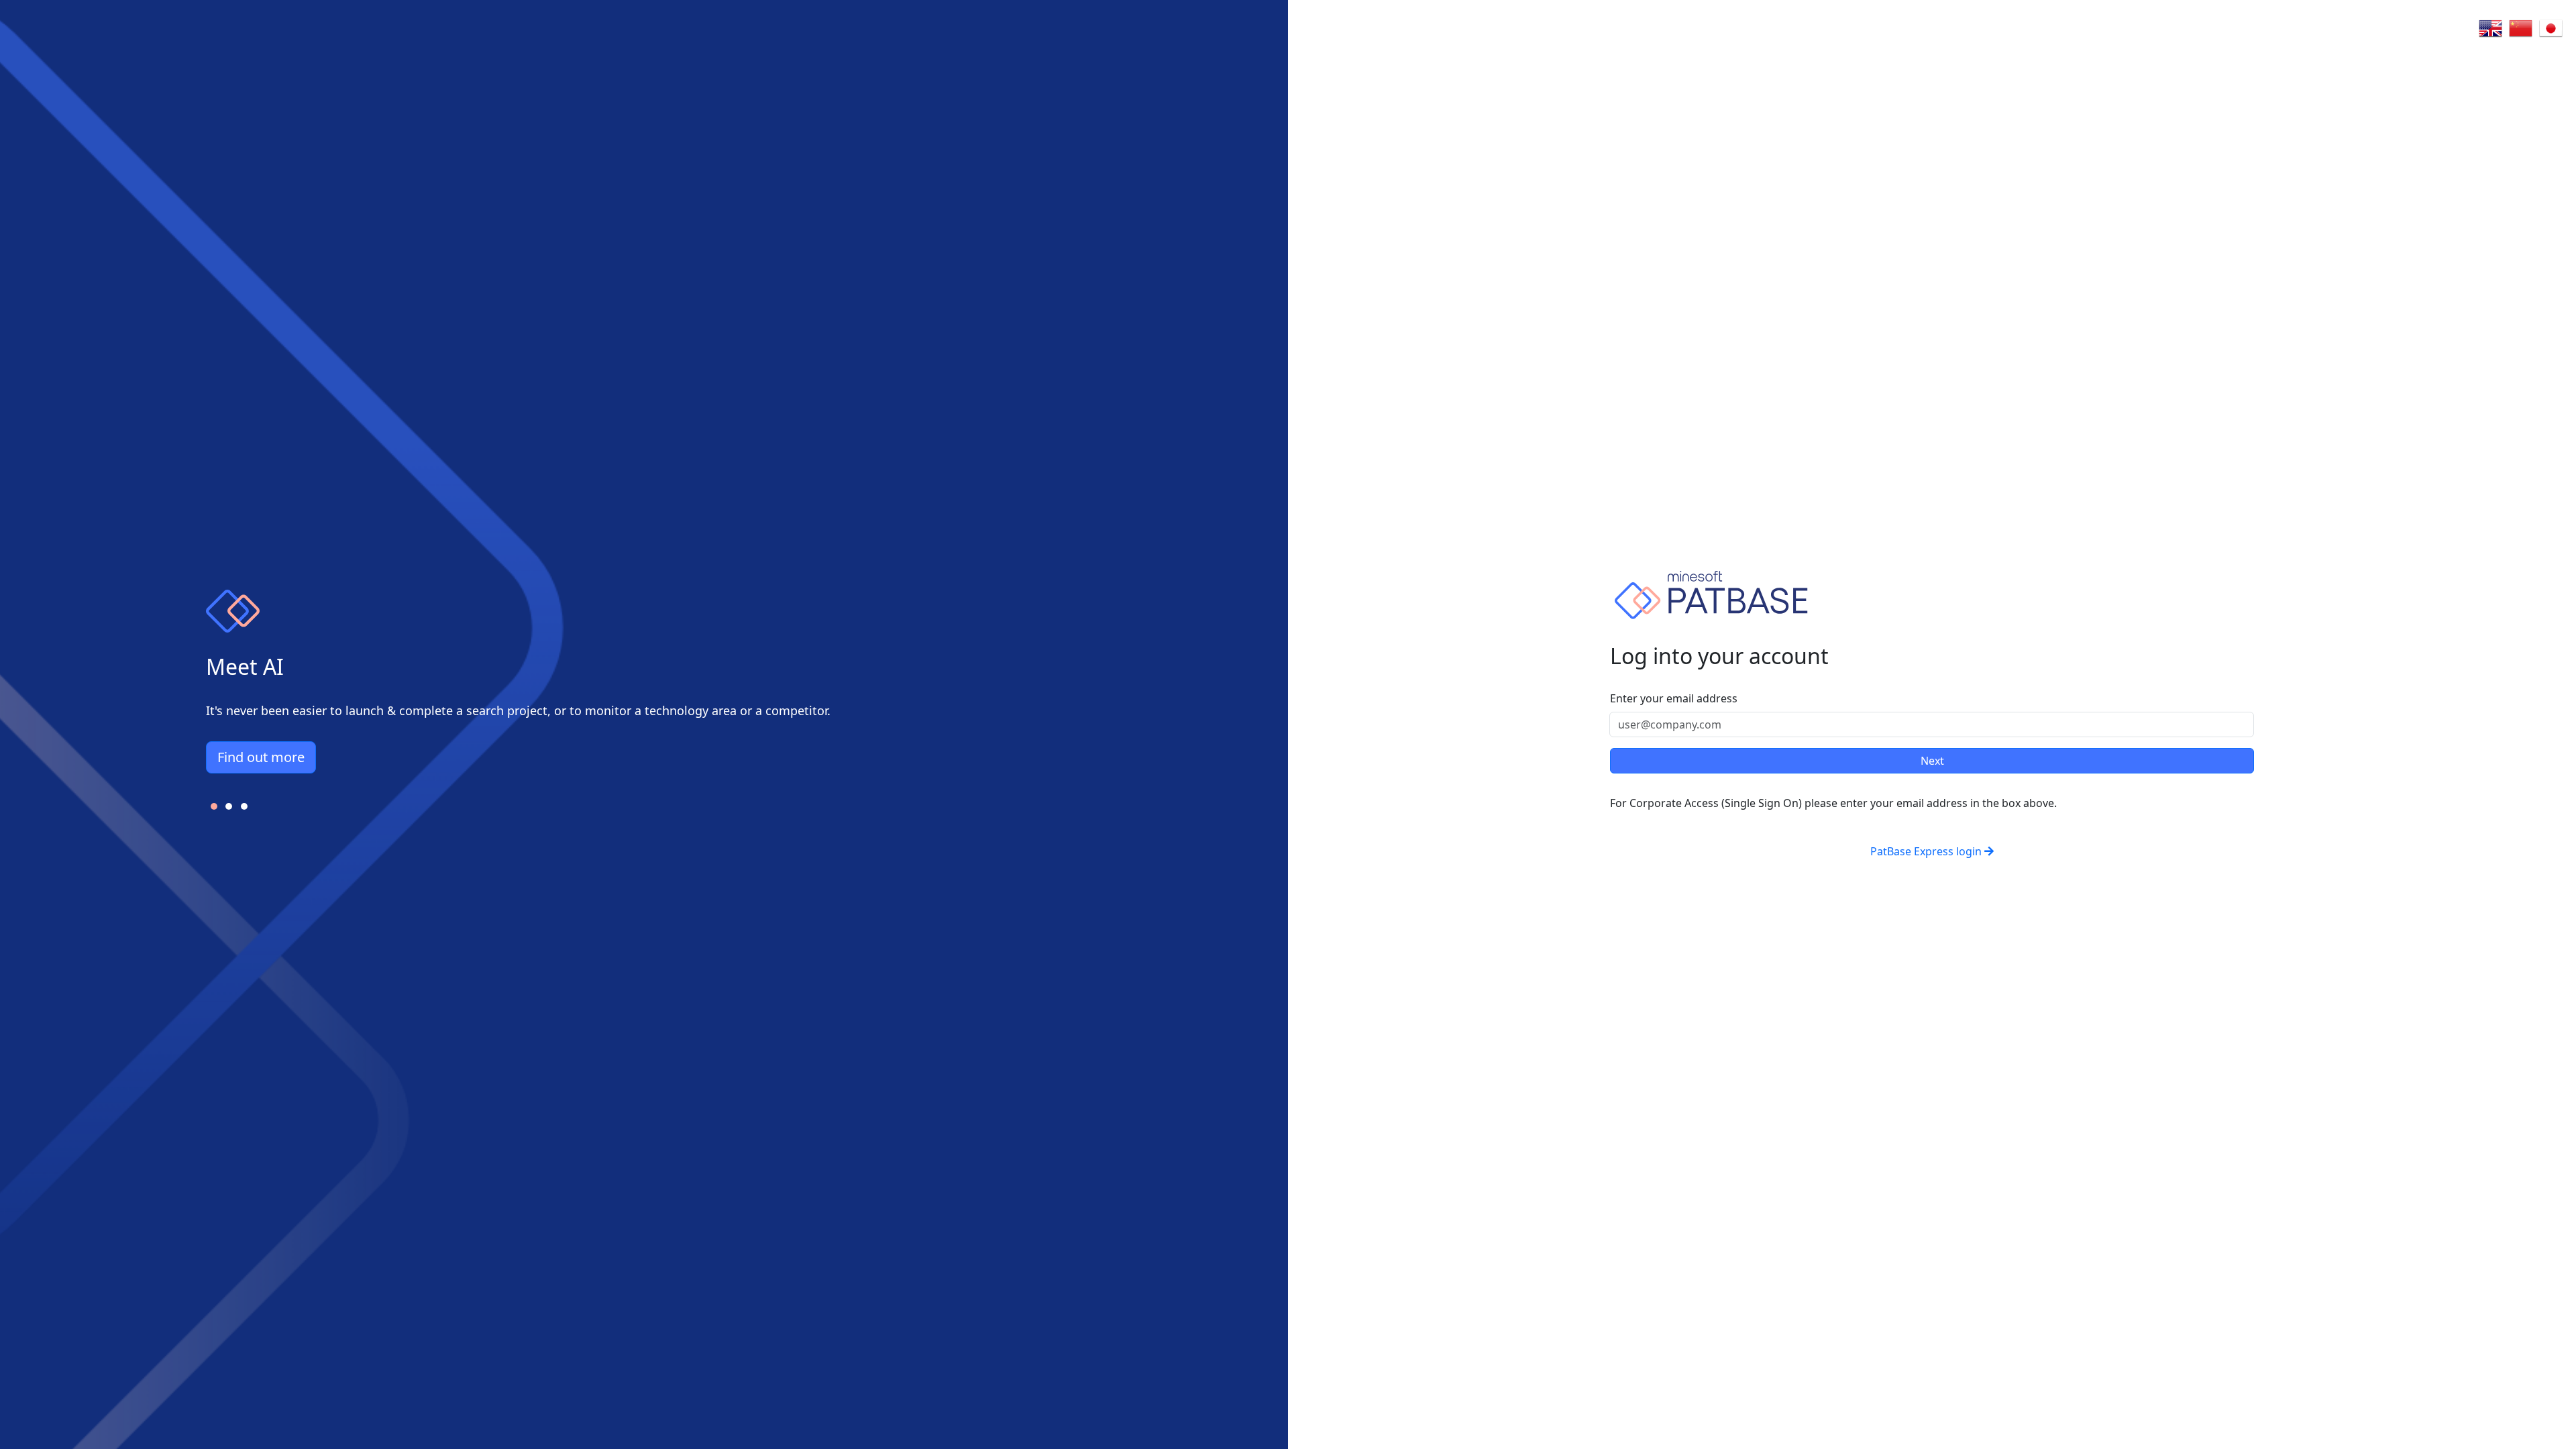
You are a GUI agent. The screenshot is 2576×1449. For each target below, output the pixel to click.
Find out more (261, 757)
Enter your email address (1674, 698)
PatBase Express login (1926, 851)
